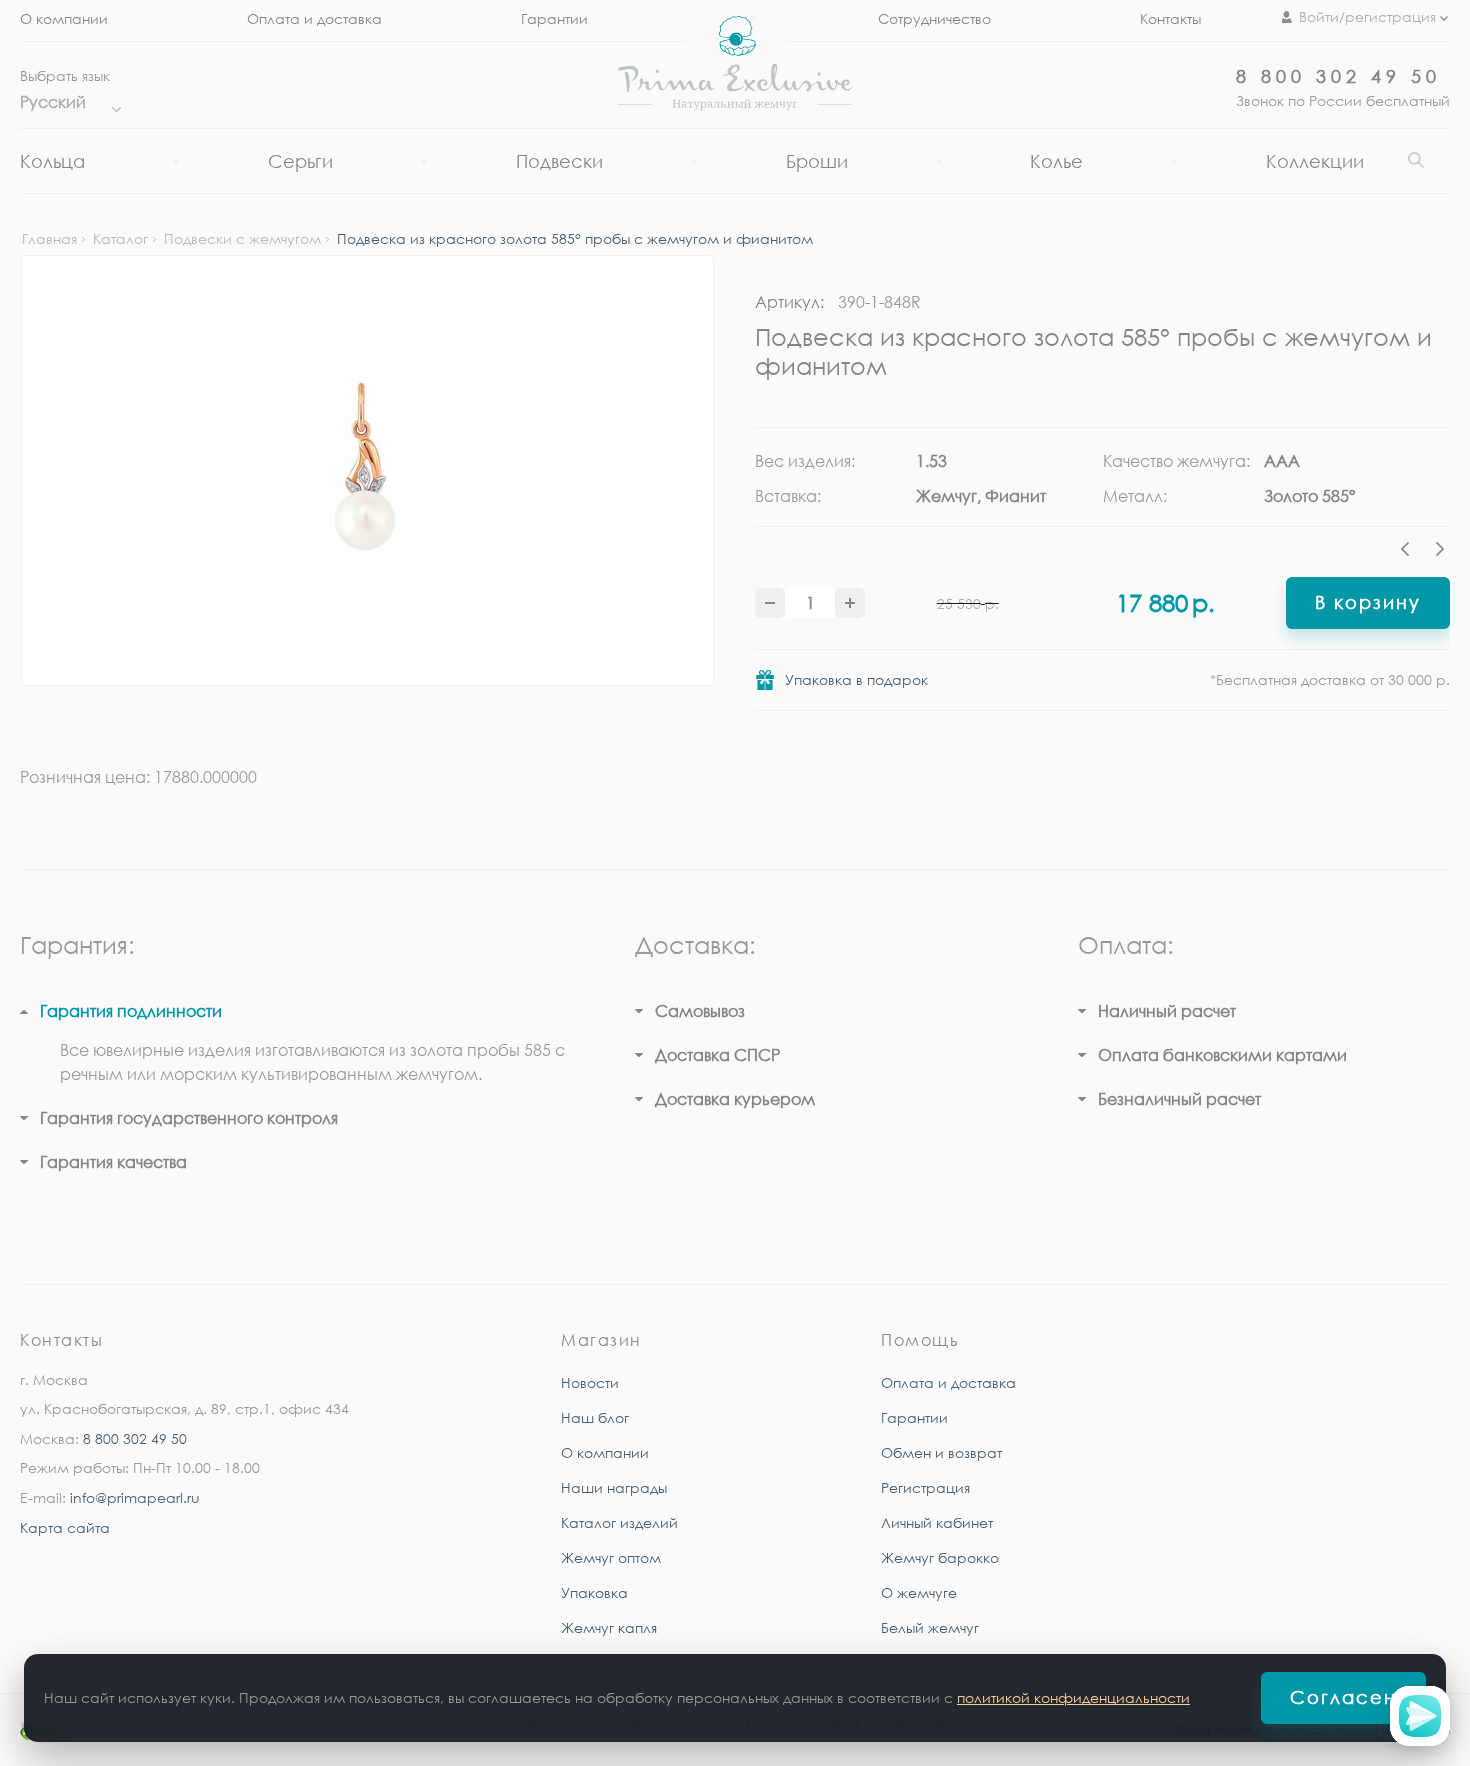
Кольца (52, 161)
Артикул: (789, 302)
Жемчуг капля (609, 1627)
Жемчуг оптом (611, 1557)
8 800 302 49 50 (1338, 76)
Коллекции (1315, 161)
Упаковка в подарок (856, 679)
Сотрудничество (934, 18)
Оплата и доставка (314, 18)
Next (1440, 552)
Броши (817, 161)
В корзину (1368, 602)
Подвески (559, 161)
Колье (1056, 161)
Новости (590, 1382)
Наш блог (595, 1417)
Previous (1410, 552)
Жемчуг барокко (940, 1557)
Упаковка (594, 1592)
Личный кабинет (937, 1522)
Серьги (300, 161)
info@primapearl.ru (135, 1497)
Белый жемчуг (930, 1627)
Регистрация (925, 1487)
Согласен (1343, 1697)
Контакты (1170, 18)
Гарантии (554, 18)
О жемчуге (919, 1592)
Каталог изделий (619, 1522)
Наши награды (614, 1487)
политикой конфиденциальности (1073, 1697)
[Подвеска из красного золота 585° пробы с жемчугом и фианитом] (367, 470)
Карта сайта (65, 1527)
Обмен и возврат (941, 1452)
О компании (64, 18)
